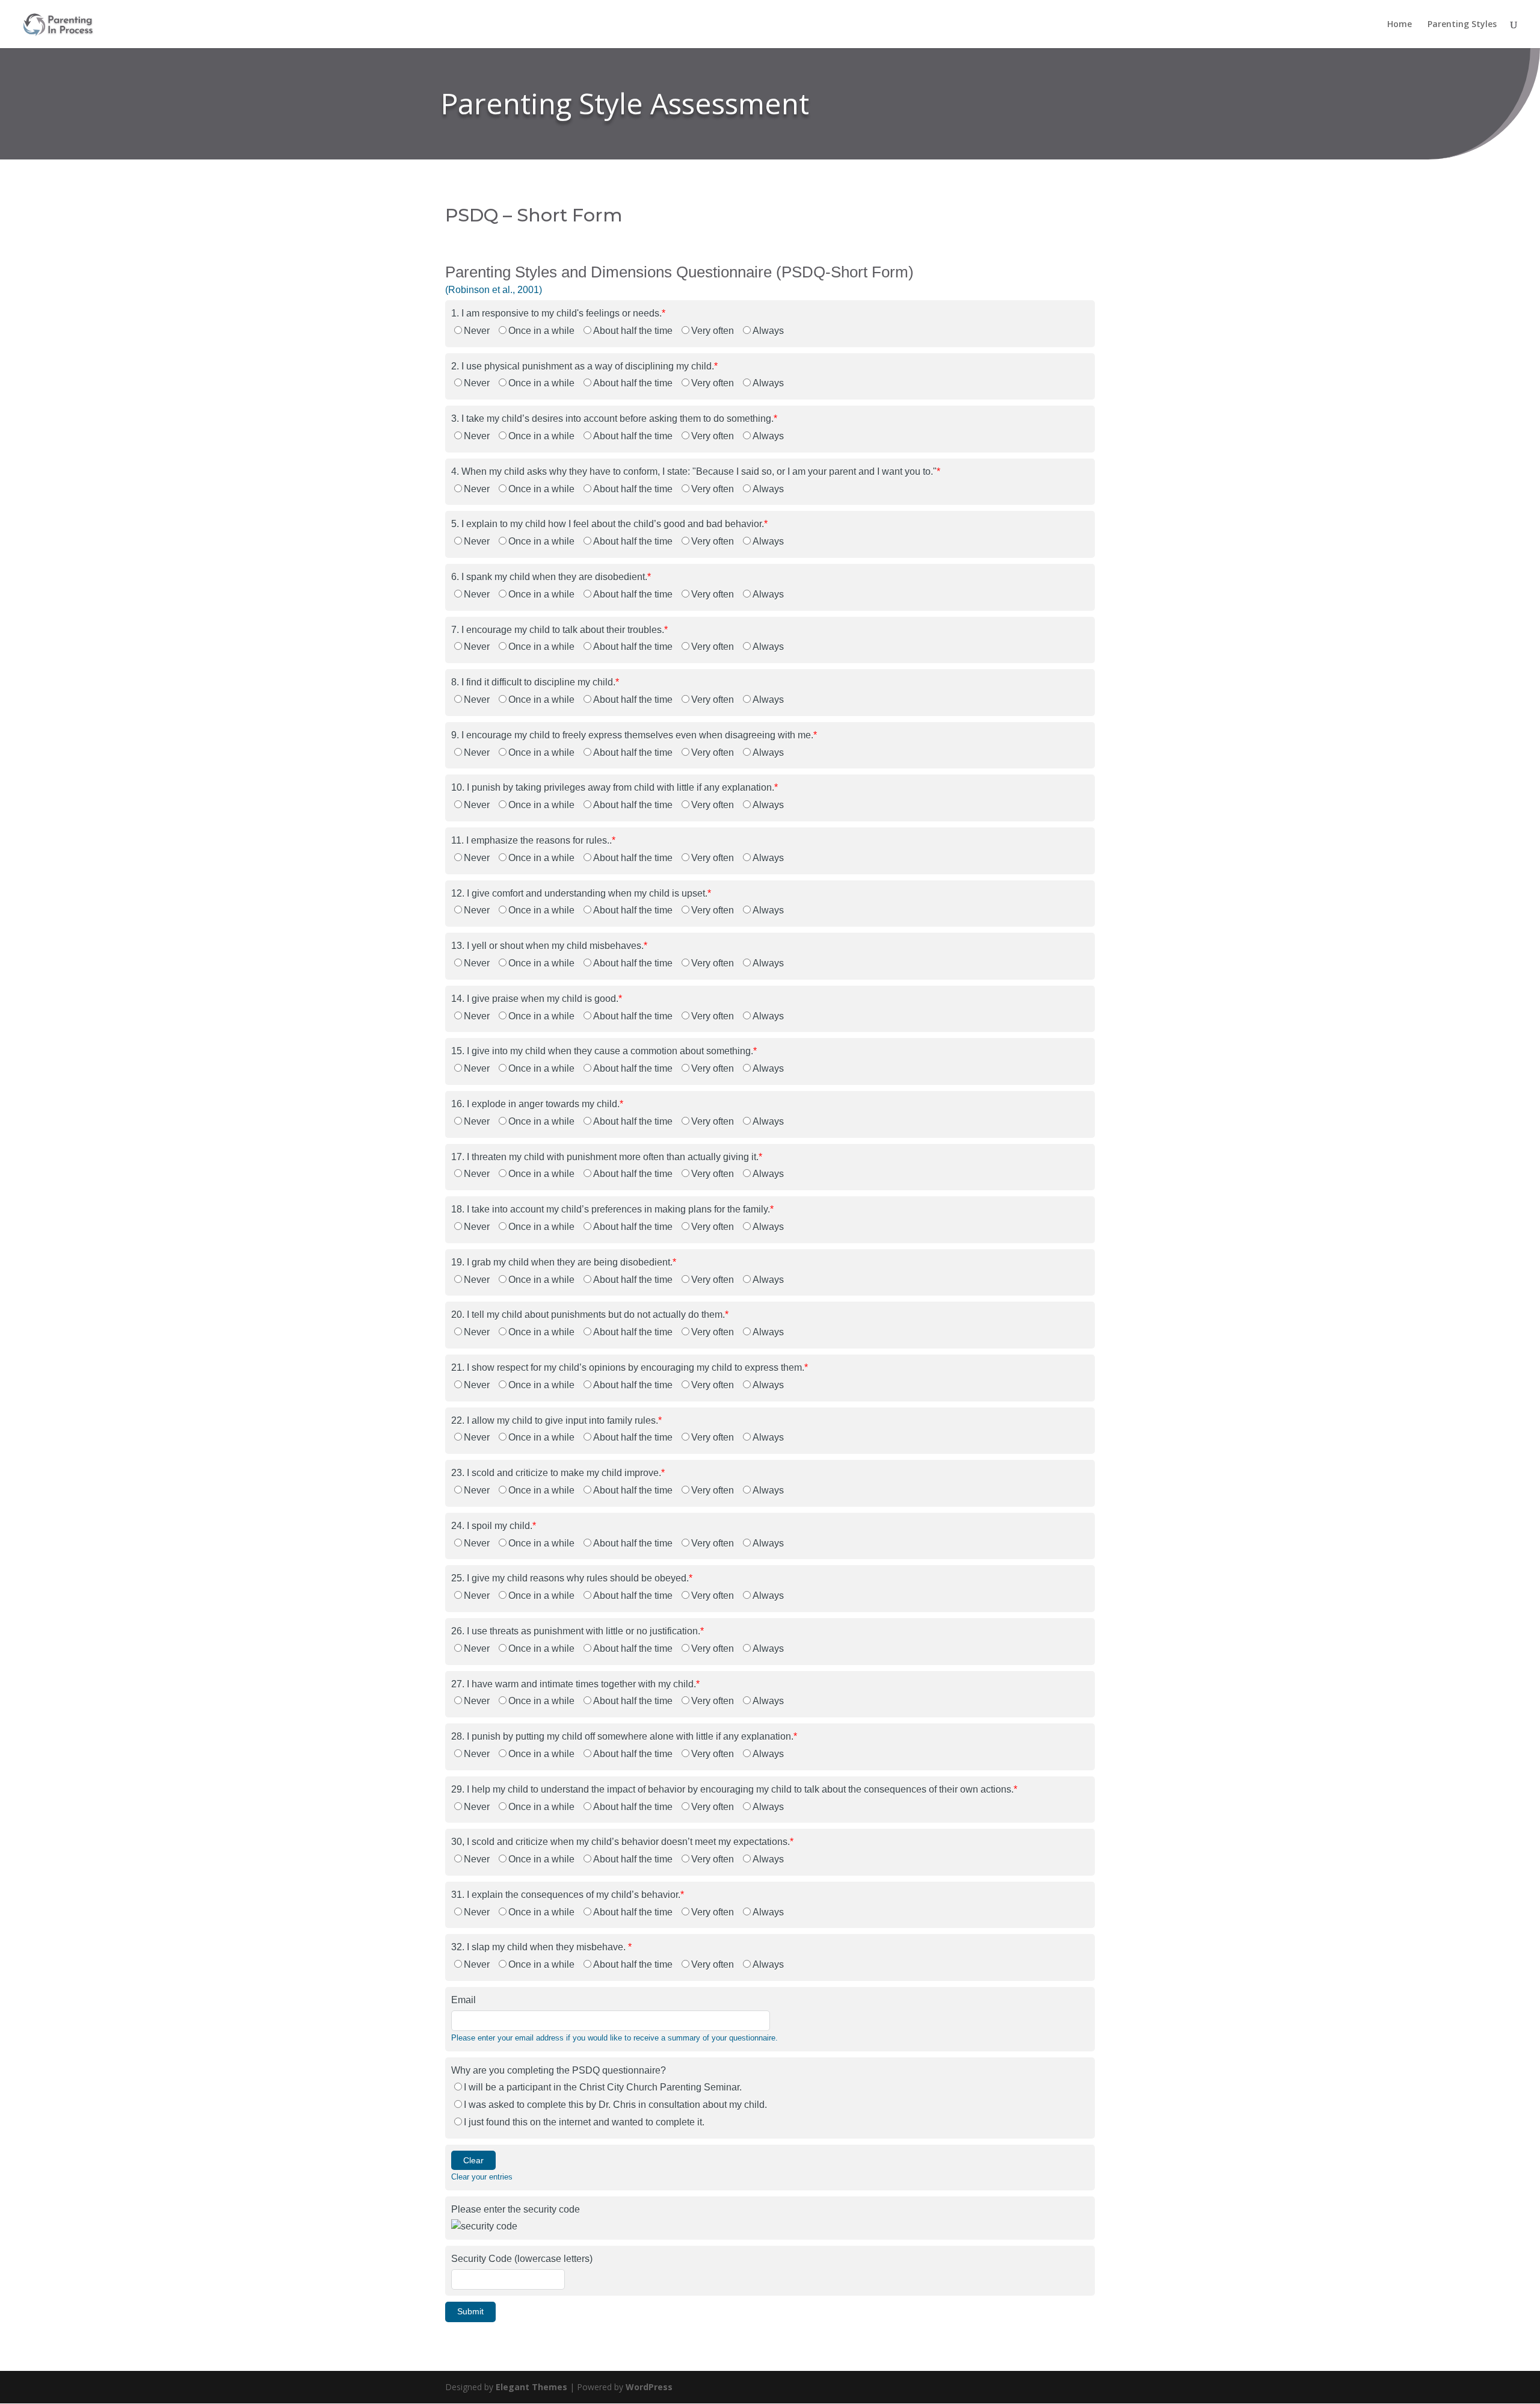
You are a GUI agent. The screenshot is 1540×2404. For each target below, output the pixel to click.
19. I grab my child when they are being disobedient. (564, 1262)
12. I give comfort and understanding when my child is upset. (581, 893)
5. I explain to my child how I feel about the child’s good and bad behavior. (609, 524)
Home (1400, 25)
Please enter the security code (516, 2209)
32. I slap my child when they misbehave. (541, 1947)
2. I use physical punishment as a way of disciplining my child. (584, 366)
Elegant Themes (531, 2387)
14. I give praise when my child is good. (537, 999)
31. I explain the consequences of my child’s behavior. (568, 1895)
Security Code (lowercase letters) (522, 2259)
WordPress (649, 2387)
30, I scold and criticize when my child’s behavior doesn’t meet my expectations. (622, 1842)
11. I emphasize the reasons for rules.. (533, 840)
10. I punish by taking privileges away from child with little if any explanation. (614, 787)
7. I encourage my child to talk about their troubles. (559, 630)
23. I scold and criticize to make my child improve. (558, 1473)
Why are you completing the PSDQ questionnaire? (559, 2070)
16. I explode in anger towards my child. (537, 1104)
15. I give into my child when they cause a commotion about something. (604, 1051)
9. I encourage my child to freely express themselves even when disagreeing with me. (634, 735)
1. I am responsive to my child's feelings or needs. (558, 313)
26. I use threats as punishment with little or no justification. (577, 1631)
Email (464, 2000)
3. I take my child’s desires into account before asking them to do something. (614, 419)
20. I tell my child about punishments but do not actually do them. (590, 1315)
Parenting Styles (1462, 25)
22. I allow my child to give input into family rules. (556, 1420)
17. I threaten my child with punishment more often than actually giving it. (607, 1157)
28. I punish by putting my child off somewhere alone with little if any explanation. (624, 1736)
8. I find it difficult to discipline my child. (535, 682)
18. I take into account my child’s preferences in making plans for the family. (612, 1209)
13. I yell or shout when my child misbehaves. (549, 946)
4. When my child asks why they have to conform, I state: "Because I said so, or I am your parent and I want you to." (696, 471)
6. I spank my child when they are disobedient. (551, 577)
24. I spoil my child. (494, 1526)
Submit (470, 2311)
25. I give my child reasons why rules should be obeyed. (572, 1578)
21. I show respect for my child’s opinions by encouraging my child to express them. (630, 1367)
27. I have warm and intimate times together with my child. (575, 1684)
